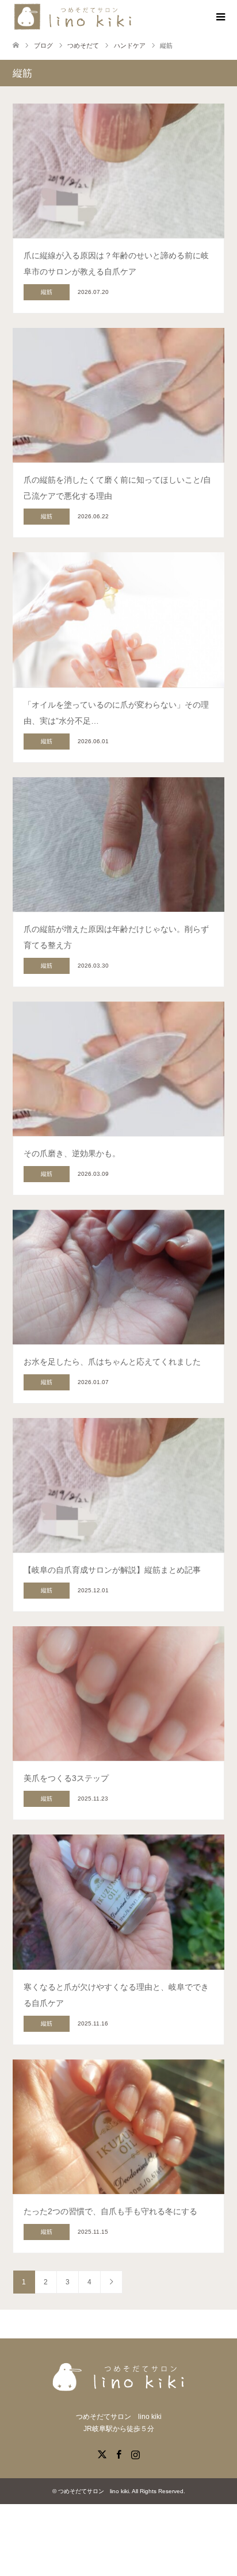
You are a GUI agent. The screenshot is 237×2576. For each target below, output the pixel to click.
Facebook (118, 2453)
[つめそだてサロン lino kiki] (76, 17)
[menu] (220, 17)
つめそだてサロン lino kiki (93, 2491)
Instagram (135, 2453)
